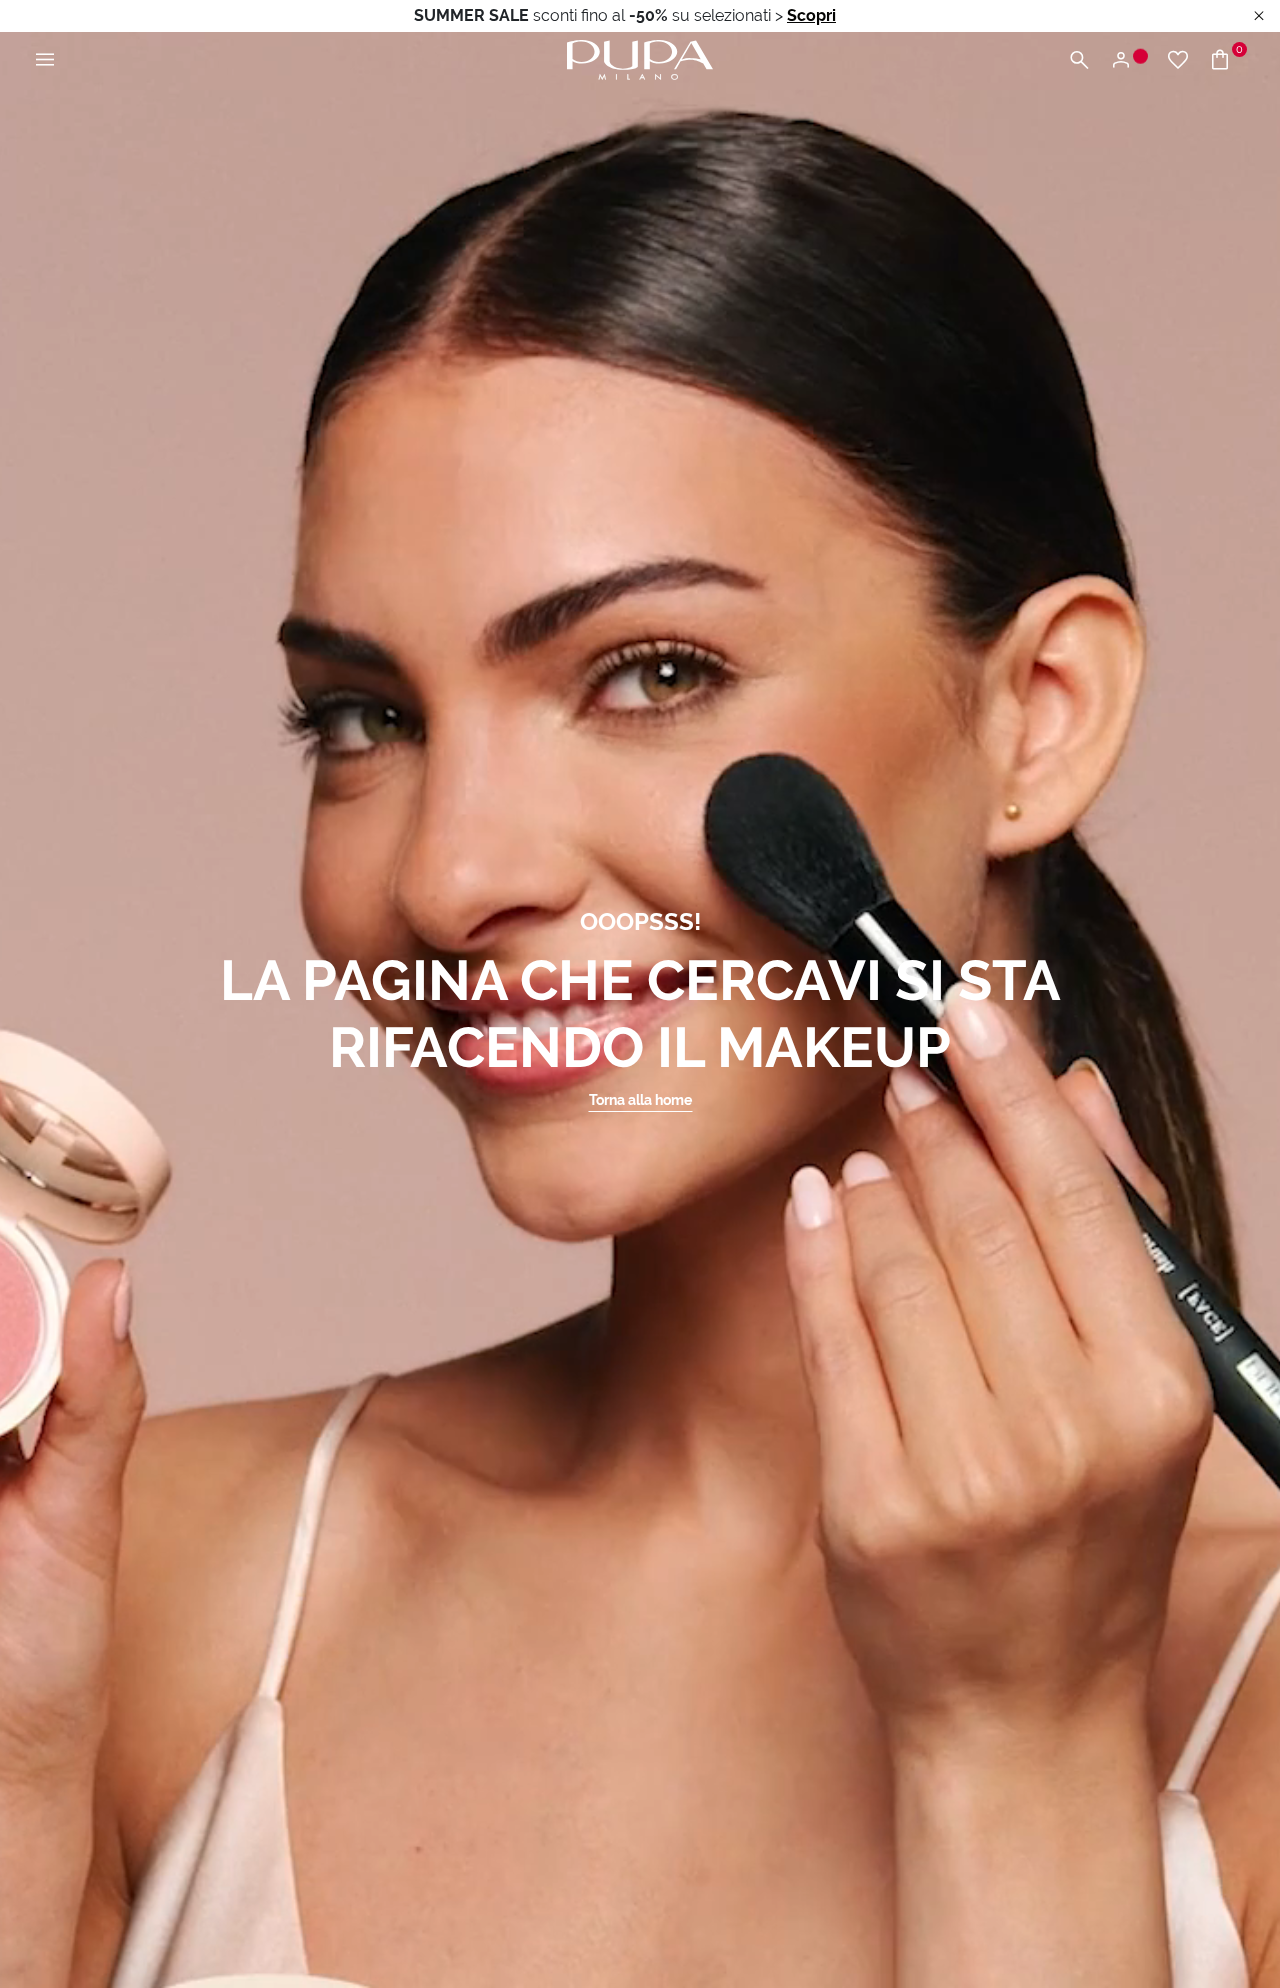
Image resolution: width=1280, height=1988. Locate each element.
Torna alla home (640, 1100)
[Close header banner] (1259, 16)
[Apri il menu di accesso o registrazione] (1128, 60)
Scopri (811, 15)
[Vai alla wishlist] (1178, 60)
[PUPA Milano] (640, 58)
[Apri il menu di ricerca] (1079, 60)
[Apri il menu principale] (45, 60)
